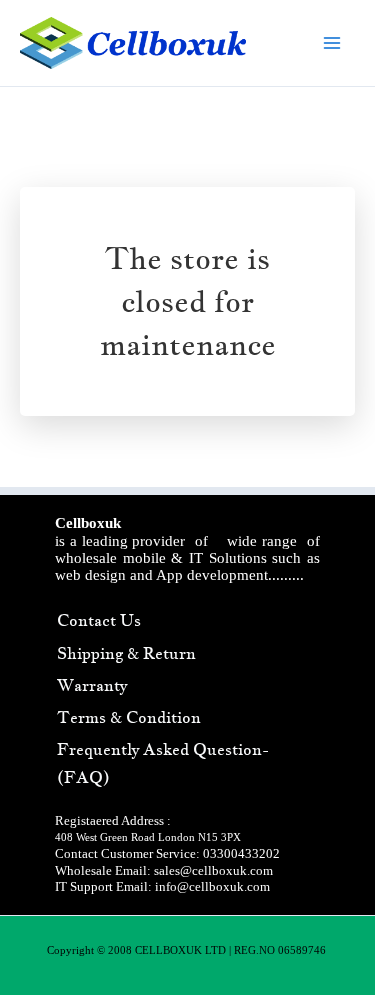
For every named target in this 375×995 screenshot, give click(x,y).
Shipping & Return (126, 653)
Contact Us (99, 620)
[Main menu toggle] (333, 43)
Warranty (92, 685)
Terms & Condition (129, 717)
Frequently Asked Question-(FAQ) (163, 763)
